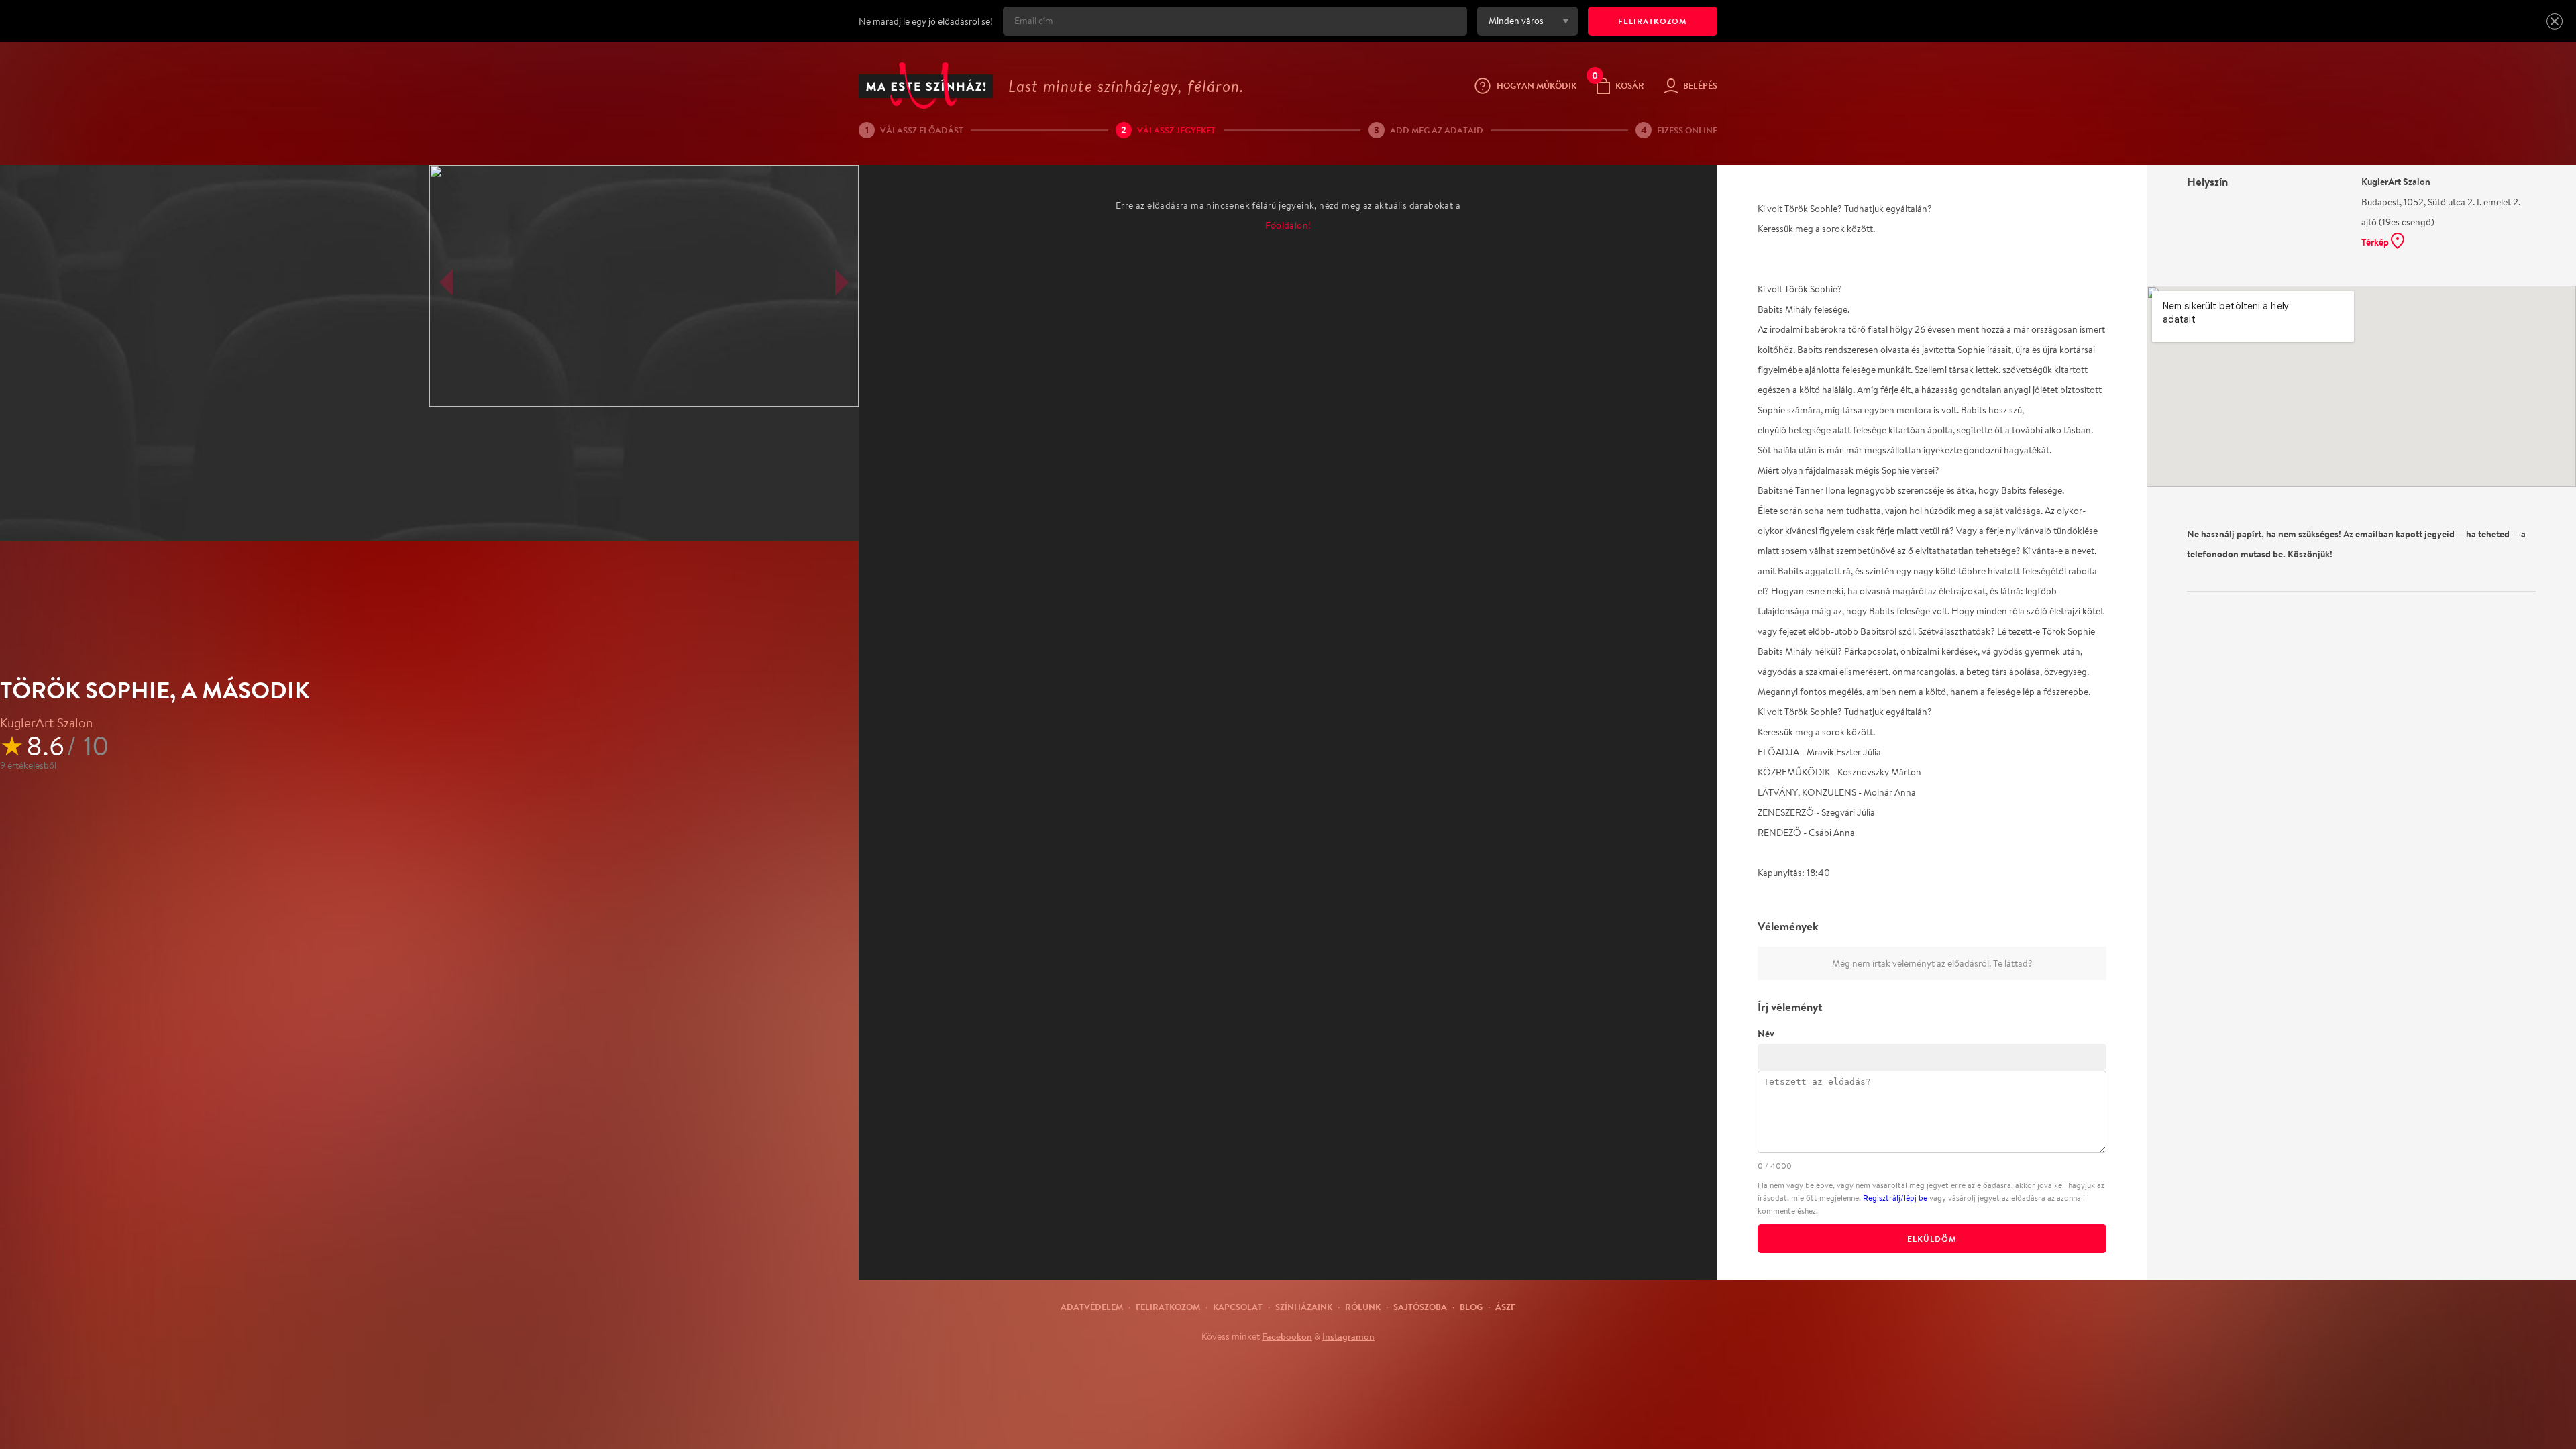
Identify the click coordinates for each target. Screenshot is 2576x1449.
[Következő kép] (842, 282)
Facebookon (1287, 1336)
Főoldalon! (1288, 225)
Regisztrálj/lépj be (1895, 1198)
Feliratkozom (1168, 1307)
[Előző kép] (446, 282)
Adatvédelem (1092, 1307)
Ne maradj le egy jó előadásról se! (926, 21)
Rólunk (1363, 1307)
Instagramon (1348, 1336)
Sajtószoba (1420, 1307)
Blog (1471, 1307)
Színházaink (1304, 1307)
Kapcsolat (1238, 1307)
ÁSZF (1505, 1307)
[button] (2555, 21)
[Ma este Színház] (926, 86)
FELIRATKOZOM (1653, 21)
